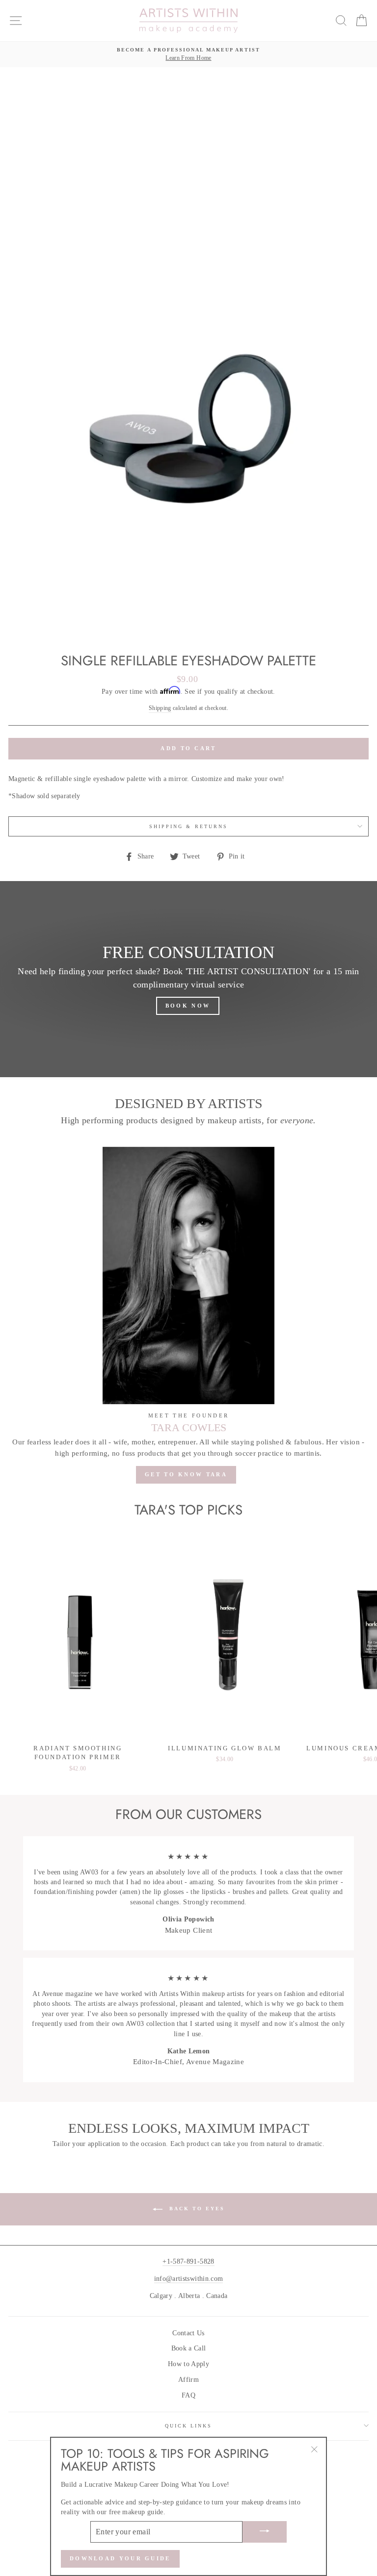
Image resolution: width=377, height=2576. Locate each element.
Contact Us (188, 2333)
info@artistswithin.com (188, 2279)
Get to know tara (186, 1474)
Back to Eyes (196, 2209)
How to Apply (188, 2364)
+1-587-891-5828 (188, 2261)
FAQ (188, 2395)
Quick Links (189, 2426)
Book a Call (189, 2348)
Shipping (160, 708)
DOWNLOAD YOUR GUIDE (120, 2558)
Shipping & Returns (188, 826)
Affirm (188, 2380)
